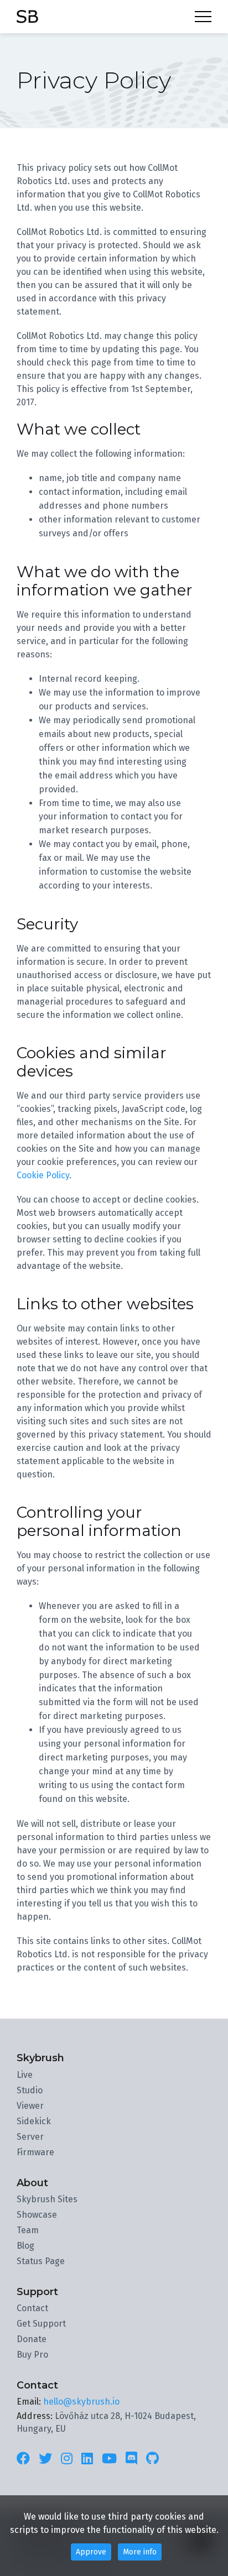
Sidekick (34, 2121)
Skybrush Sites (47, 2199)
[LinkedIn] (87, 2459)
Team (28, 2230)
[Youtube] (109, 2459)
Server (30, 2137)
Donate (32, 2339)
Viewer (30, 2106)
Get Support (41, 2324)
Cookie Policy (43, 1175)
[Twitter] (45, 2459)
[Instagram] (67, 2459)
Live (25, 2075)
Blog (25, 2246)
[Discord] (131, 2459)
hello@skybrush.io (81, 2402)
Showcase (37, 2215)
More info (140, 2552)
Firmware (35, 2152)
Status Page (41, 2261)
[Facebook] (25, 2459)
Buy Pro (32, 2355)
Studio (30, 2090)
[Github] (152, 2459)
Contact (32, 2308)
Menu (203, 17)
